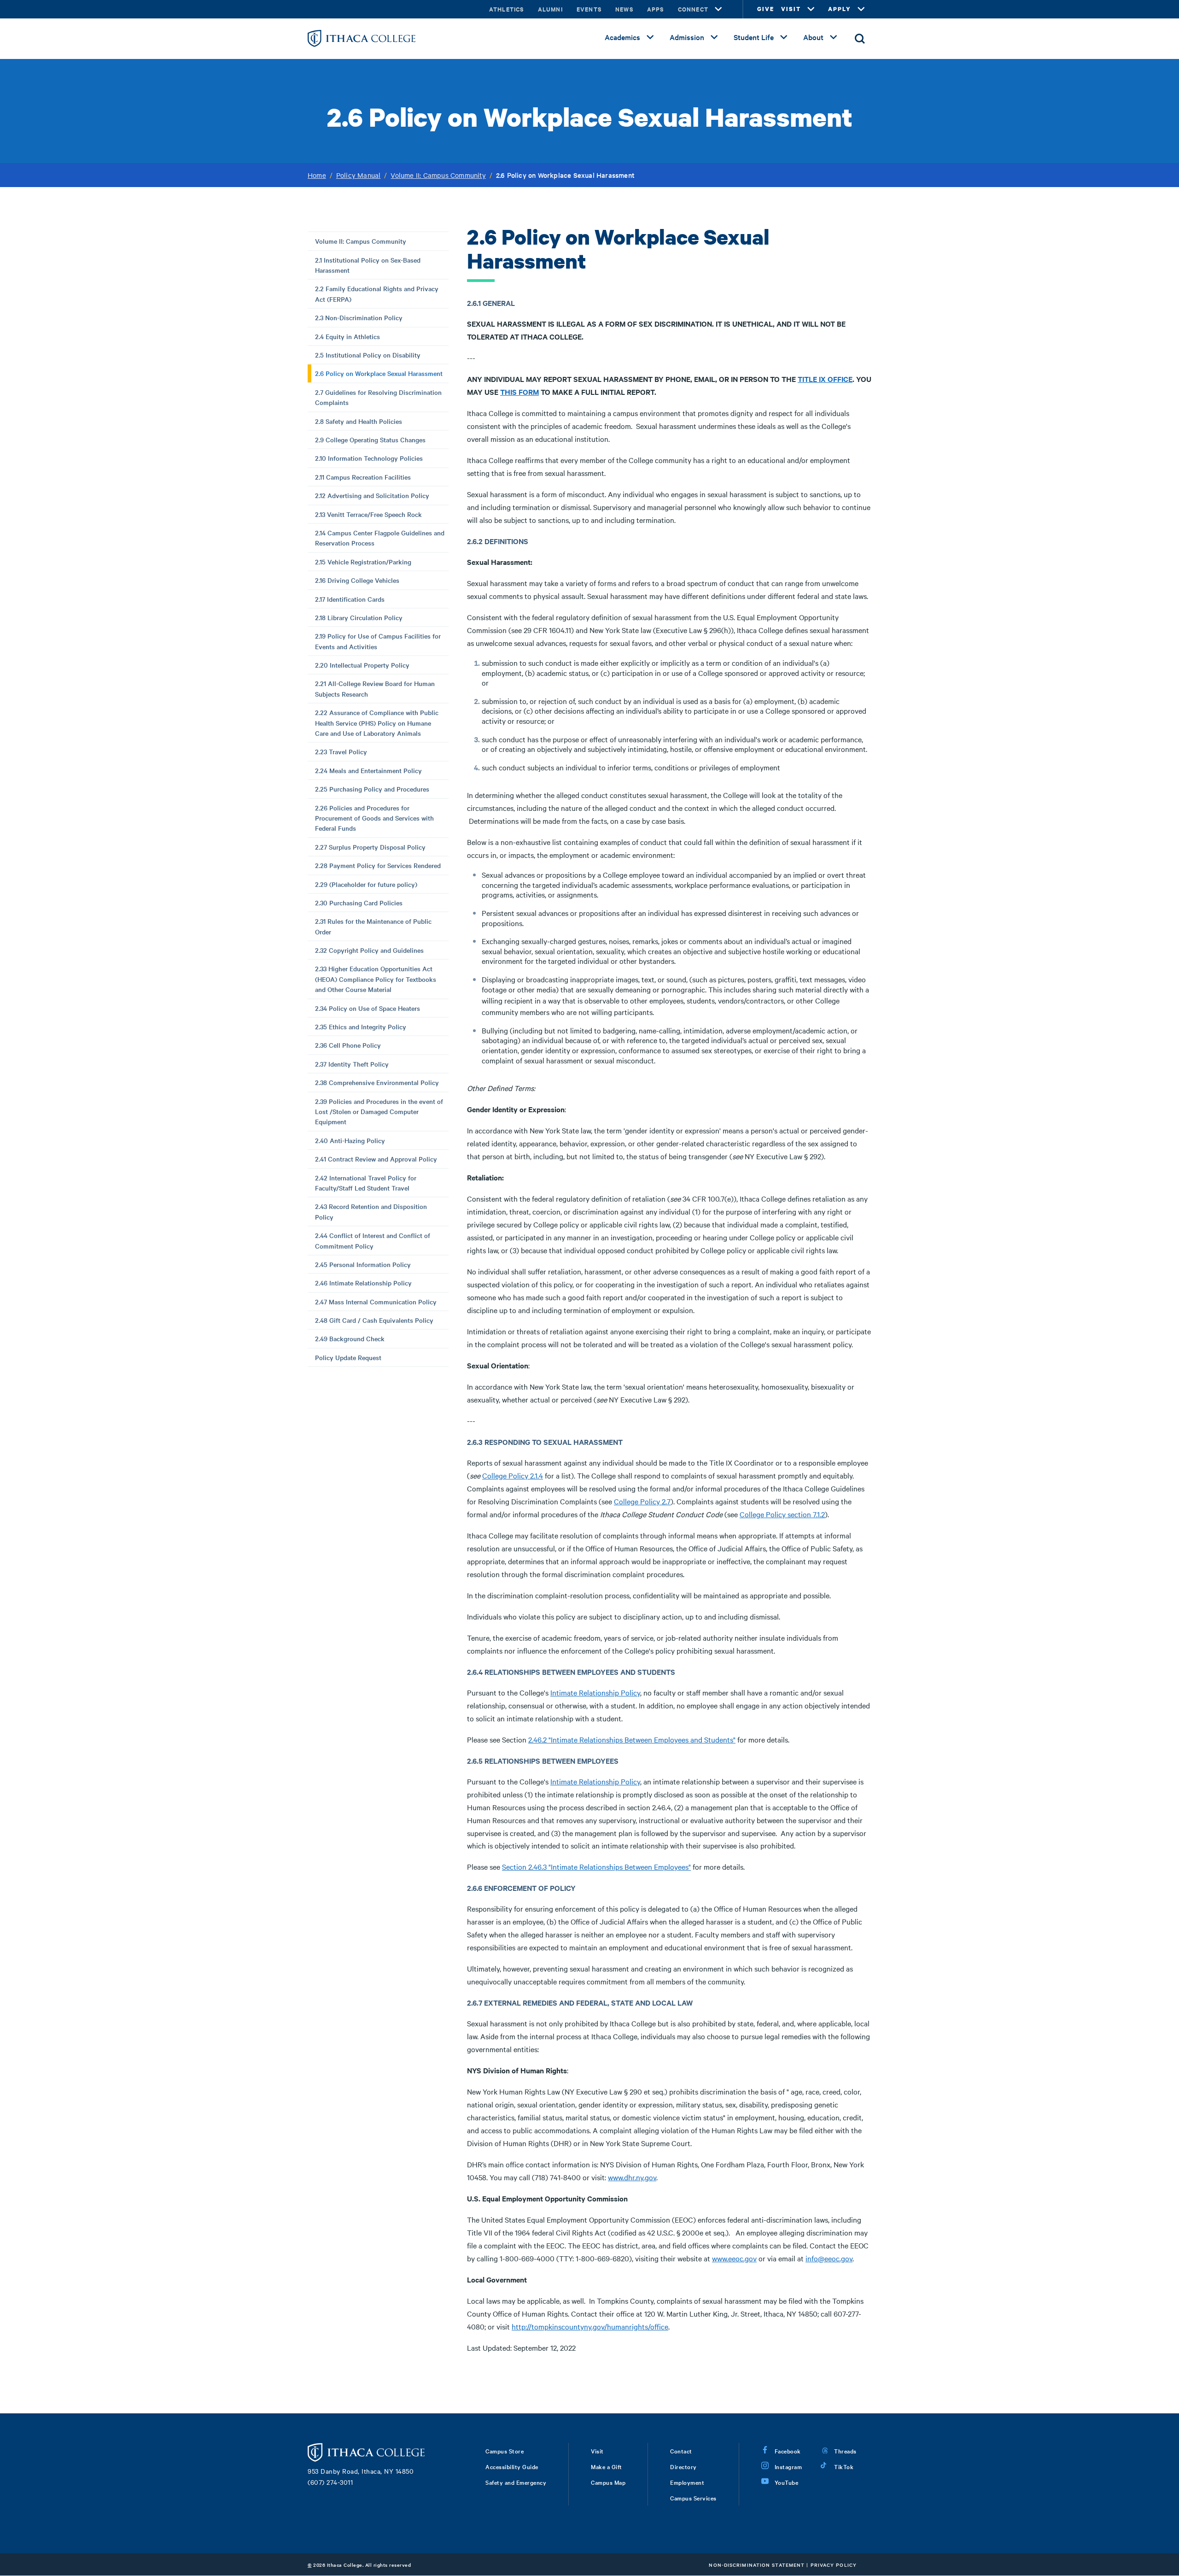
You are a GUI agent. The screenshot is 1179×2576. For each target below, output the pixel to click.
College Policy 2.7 (642, 1501)
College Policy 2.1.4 (513, 1475)
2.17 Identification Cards (350, 599)
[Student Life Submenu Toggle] (784, 37)
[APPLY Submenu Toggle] (861, 9)
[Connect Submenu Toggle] (718, 9)
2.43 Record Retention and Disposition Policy (371, 1211)
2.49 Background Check (350, 1338)
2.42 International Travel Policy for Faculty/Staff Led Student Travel (366, 1183)
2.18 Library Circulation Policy (359, 617)
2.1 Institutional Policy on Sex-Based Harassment (368, 265)
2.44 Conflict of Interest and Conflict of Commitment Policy (373, 1240)
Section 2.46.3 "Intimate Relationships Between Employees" (596, 1866)
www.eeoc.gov (734, 2258)
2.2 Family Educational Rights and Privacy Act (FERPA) (377, 293)
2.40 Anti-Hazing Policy (350, 1140)
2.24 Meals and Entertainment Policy (368, 770)
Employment (687, 2482)
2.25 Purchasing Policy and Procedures (372, 789)
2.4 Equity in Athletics (347, 336)
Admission (687, 37)
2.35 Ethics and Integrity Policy (361, 1027)
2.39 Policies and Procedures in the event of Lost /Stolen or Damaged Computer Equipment (379, 1112)
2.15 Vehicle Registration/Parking (363, 562)
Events (589, 9)
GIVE (766, 9)
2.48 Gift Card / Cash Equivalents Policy (374, 1320)
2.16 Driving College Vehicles (357, 580)
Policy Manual (359, 175)
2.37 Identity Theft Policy (352, 1064)
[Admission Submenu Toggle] (714, 37)
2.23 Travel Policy (341, 751)
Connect (693, 9)
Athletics (507, 9)
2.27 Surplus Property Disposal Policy (370, 847)
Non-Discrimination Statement (757, 2565)
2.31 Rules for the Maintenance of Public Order (373, 926)
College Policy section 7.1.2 (782, 1514)
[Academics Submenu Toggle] (650, 37)
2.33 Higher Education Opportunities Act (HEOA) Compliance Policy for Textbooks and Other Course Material (376, 979)
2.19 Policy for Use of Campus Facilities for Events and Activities (378, 641)
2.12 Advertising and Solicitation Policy (372, 495)
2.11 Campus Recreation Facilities (363, 477)
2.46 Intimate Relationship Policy (363, 1283)
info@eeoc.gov (829, 2258)
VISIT (791, 9)
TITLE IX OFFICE (825, 379)
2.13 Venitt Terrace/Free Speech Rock (368, 514)
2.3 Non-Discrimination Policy (359, 317)
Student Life (754, 37)
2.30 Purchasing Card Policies (359, 903)
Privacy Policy (834, 2565)
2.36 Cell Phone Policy (348, 1045)
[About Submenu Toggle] (834, 37)
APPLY (840, 9)
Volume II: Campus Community (438, 175)
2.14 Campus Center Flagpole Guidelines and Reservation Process (380, 538)
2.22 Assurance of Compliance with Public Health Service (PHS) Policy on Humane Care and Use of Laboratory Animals (377, 723)
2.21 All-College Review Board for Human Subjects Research (375, 688)
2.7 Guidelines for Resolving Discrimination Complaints (378, 397)
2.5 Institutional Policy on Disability (368, 355)
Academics (622, 37)
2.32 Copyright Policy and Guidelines (369, 950)
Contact (681, 2451)
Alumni (550, 9)
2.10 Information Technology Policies (369, 458)
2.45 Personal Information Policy (363, 1264)
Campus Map (608, 2482)
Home (317, 175)
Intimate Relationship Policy (595, 1692)
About (813, 37)
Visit (597, 2451)
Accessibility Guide (512, 2466)
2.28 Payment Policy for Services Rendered (378, 865)
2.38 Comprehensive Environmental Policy (377, 1082)
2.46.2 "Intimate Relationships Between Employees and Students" (632, 1739)
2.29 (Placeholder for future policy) (366, 884)
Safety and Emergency (516, 2482)
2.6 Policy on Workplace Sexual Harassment (379, 373)
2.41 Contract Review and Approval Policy (376, 1159)
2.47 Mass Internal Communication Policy (376, 1302)
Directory (683, 2466)
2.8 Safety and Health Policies (359, 421)
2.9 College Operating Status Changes (370, 440)
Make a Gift (607, 2466)
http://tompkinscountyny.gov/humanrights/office (590, 2326)
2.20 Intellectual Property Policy (362, 665)
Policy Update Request (348, 1357)
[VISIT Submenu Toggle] (811, 9)
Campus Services (693, 2498)
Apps (656, 9)
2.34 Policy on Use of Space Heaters (368, 1008)
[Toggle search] (860, 39)
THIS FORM (519, 392)
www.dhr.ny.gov (632, 2177)
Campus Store (505, 2451)
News (624, 9)
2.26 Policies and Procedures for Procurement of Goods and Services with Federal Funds (374, 818)
